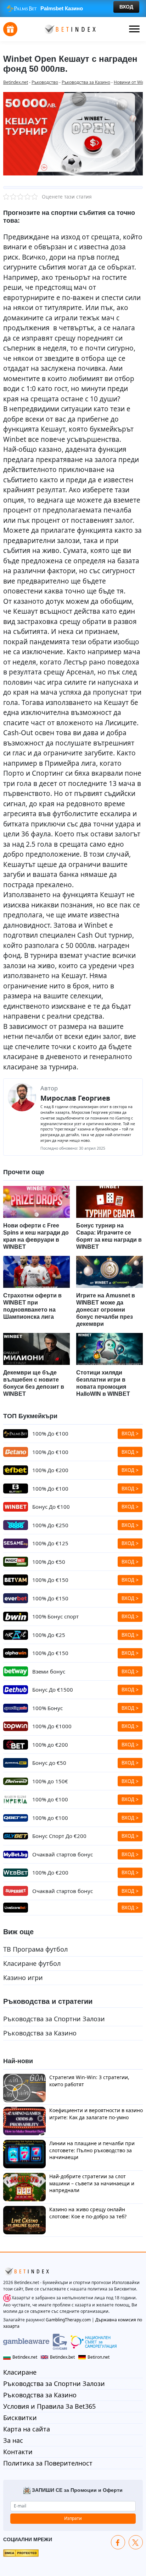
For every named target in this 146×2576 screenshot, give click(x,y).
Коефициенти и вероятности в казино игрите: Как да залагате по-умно (96, 2114)
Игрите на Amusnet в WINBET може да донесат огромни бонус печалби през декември (106, 1310)
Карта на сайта (27, 2429)
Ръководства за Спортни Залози (54, 2019)
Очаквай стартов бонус (63, 1854)
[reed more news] (36, 1202)
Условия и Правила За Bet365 (49, 2406)
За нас (13, 2440)
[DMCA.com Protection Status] (21, 2553)
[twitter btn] (136, 2542)
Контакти (18, 2452)
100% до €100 (50, 1799)
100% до (50, 1745)
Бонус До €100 (51, 1507)
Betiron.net (99, 2357)
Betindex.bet (62, 2357)
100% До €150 (50, 1653)
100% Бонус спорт (55, 1616)
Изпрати (73, 2518)
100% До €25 (49, 1635)
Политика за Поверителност (48, 2463)
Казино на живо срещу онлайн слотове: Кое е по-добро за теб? (88, 2213)
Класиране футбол (32, 1963)
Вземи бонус (49, 1671)
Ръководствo (45, 82)
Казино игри (23, 1978)
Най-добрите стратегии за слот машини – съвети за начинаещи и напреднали (92, 2183)
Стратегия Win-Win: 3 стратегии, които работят (89, 2081)
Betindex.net (16, 82)
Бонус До (53, 1690)
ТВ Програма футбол (35, 1949)
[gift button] (10, 29)
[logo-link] (69, 29)
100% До (50, 1433)
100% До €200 (50, 1470)
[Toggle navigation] (134, 29)
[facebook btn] (118, 2542)
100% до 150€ (50, 1781)
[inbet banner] (73, 9)
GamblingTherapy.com (68, 2320)
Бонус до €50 (49, 1763)
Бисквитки (20, 2418)
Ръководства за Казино (86, 82)
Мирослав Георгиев (75, 1098)
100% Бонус (47, 1708)
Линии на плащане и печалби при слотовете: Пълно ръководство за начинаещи (92, 2150)
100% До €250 (50, 1525)
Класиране (20, 2372)
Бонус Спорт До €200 (59, 1836)
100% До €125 (50, 1543)
